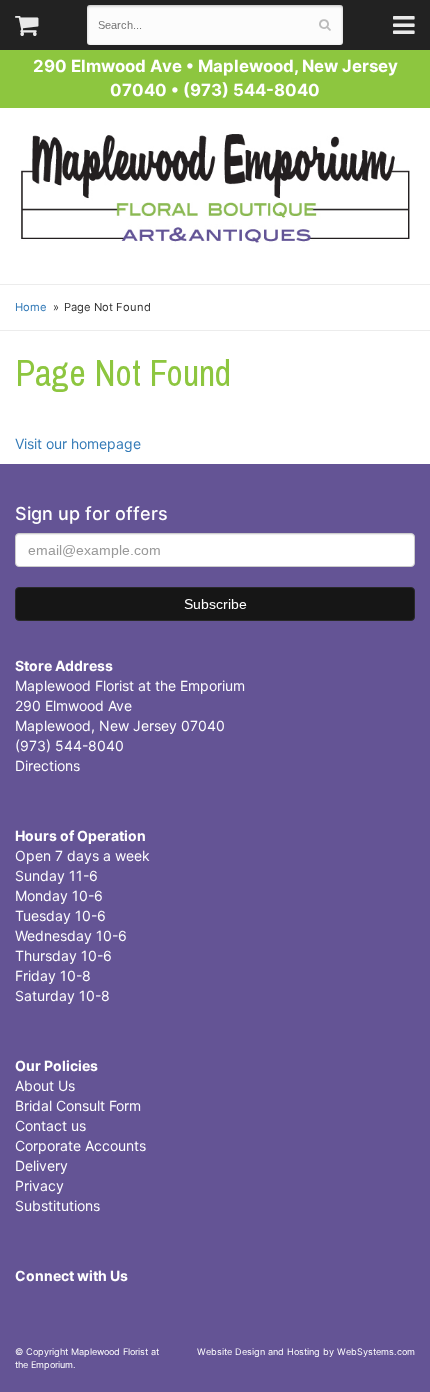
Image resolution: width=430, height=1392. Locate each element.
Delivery (41, 1165)
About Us (45, 1085)
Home (31, 307)
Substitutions (57, 1205)
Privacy (39, 1185)
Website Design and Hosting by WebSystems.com (306, 1351)
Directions (47, 765)
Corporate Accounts (80, 1145)
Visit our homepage (78, 443)
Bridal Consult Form (78, 1105)
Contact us (50, 1125)
